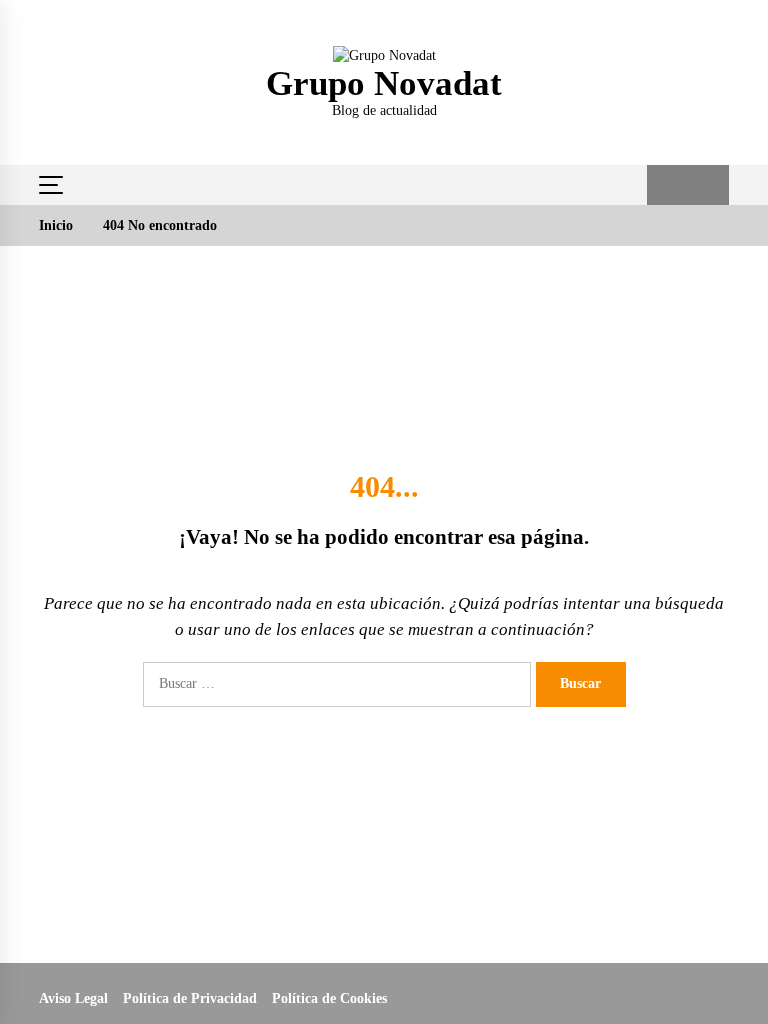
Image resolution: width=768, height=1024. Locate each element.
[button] (667, 185)
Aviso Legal (73, 998)
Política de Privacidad (190, 998)
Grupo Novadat (384, 83)
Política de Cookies (329, 998)
